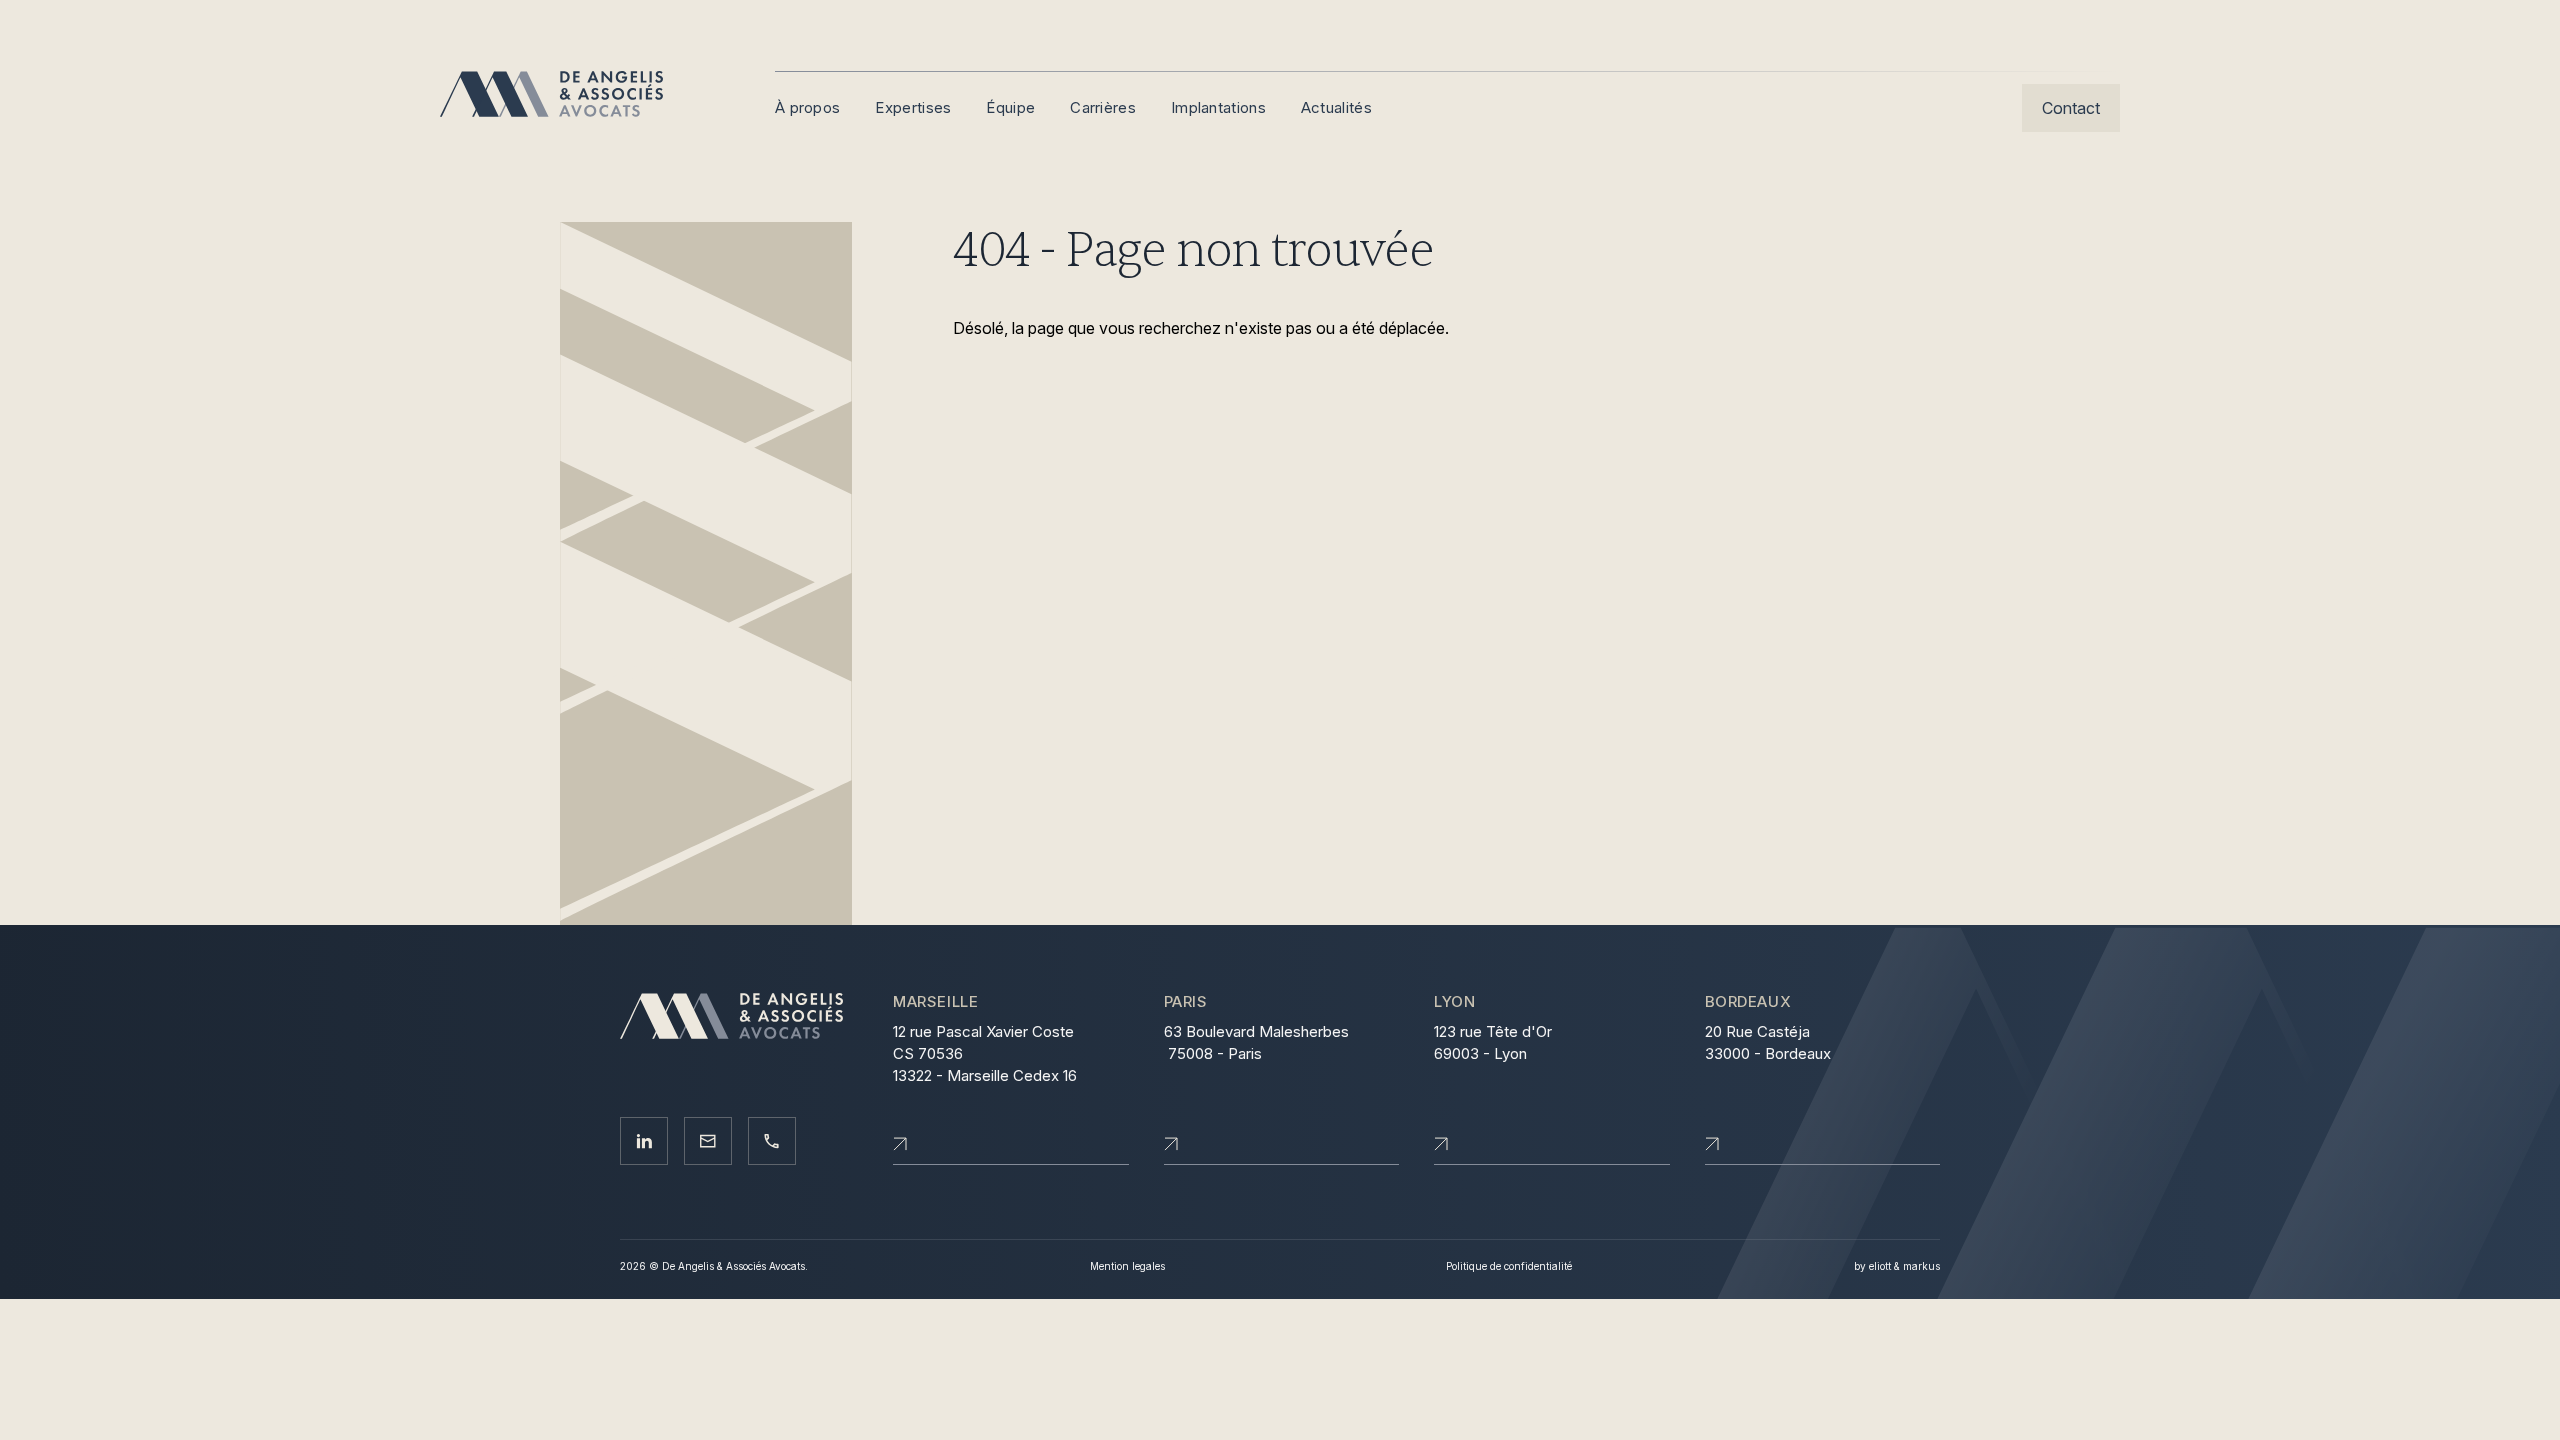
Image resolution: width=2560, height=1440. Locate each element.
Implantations (1218, 107)
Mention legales (1127, 1266)
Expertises (913, 107)
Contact (2071, 108)
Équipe (1010, 107)
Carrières (1103, 107)
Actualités (1336, 107)
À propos (807, 107)
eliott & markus (1904, 1266)
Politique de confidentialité (1509, 1266)
